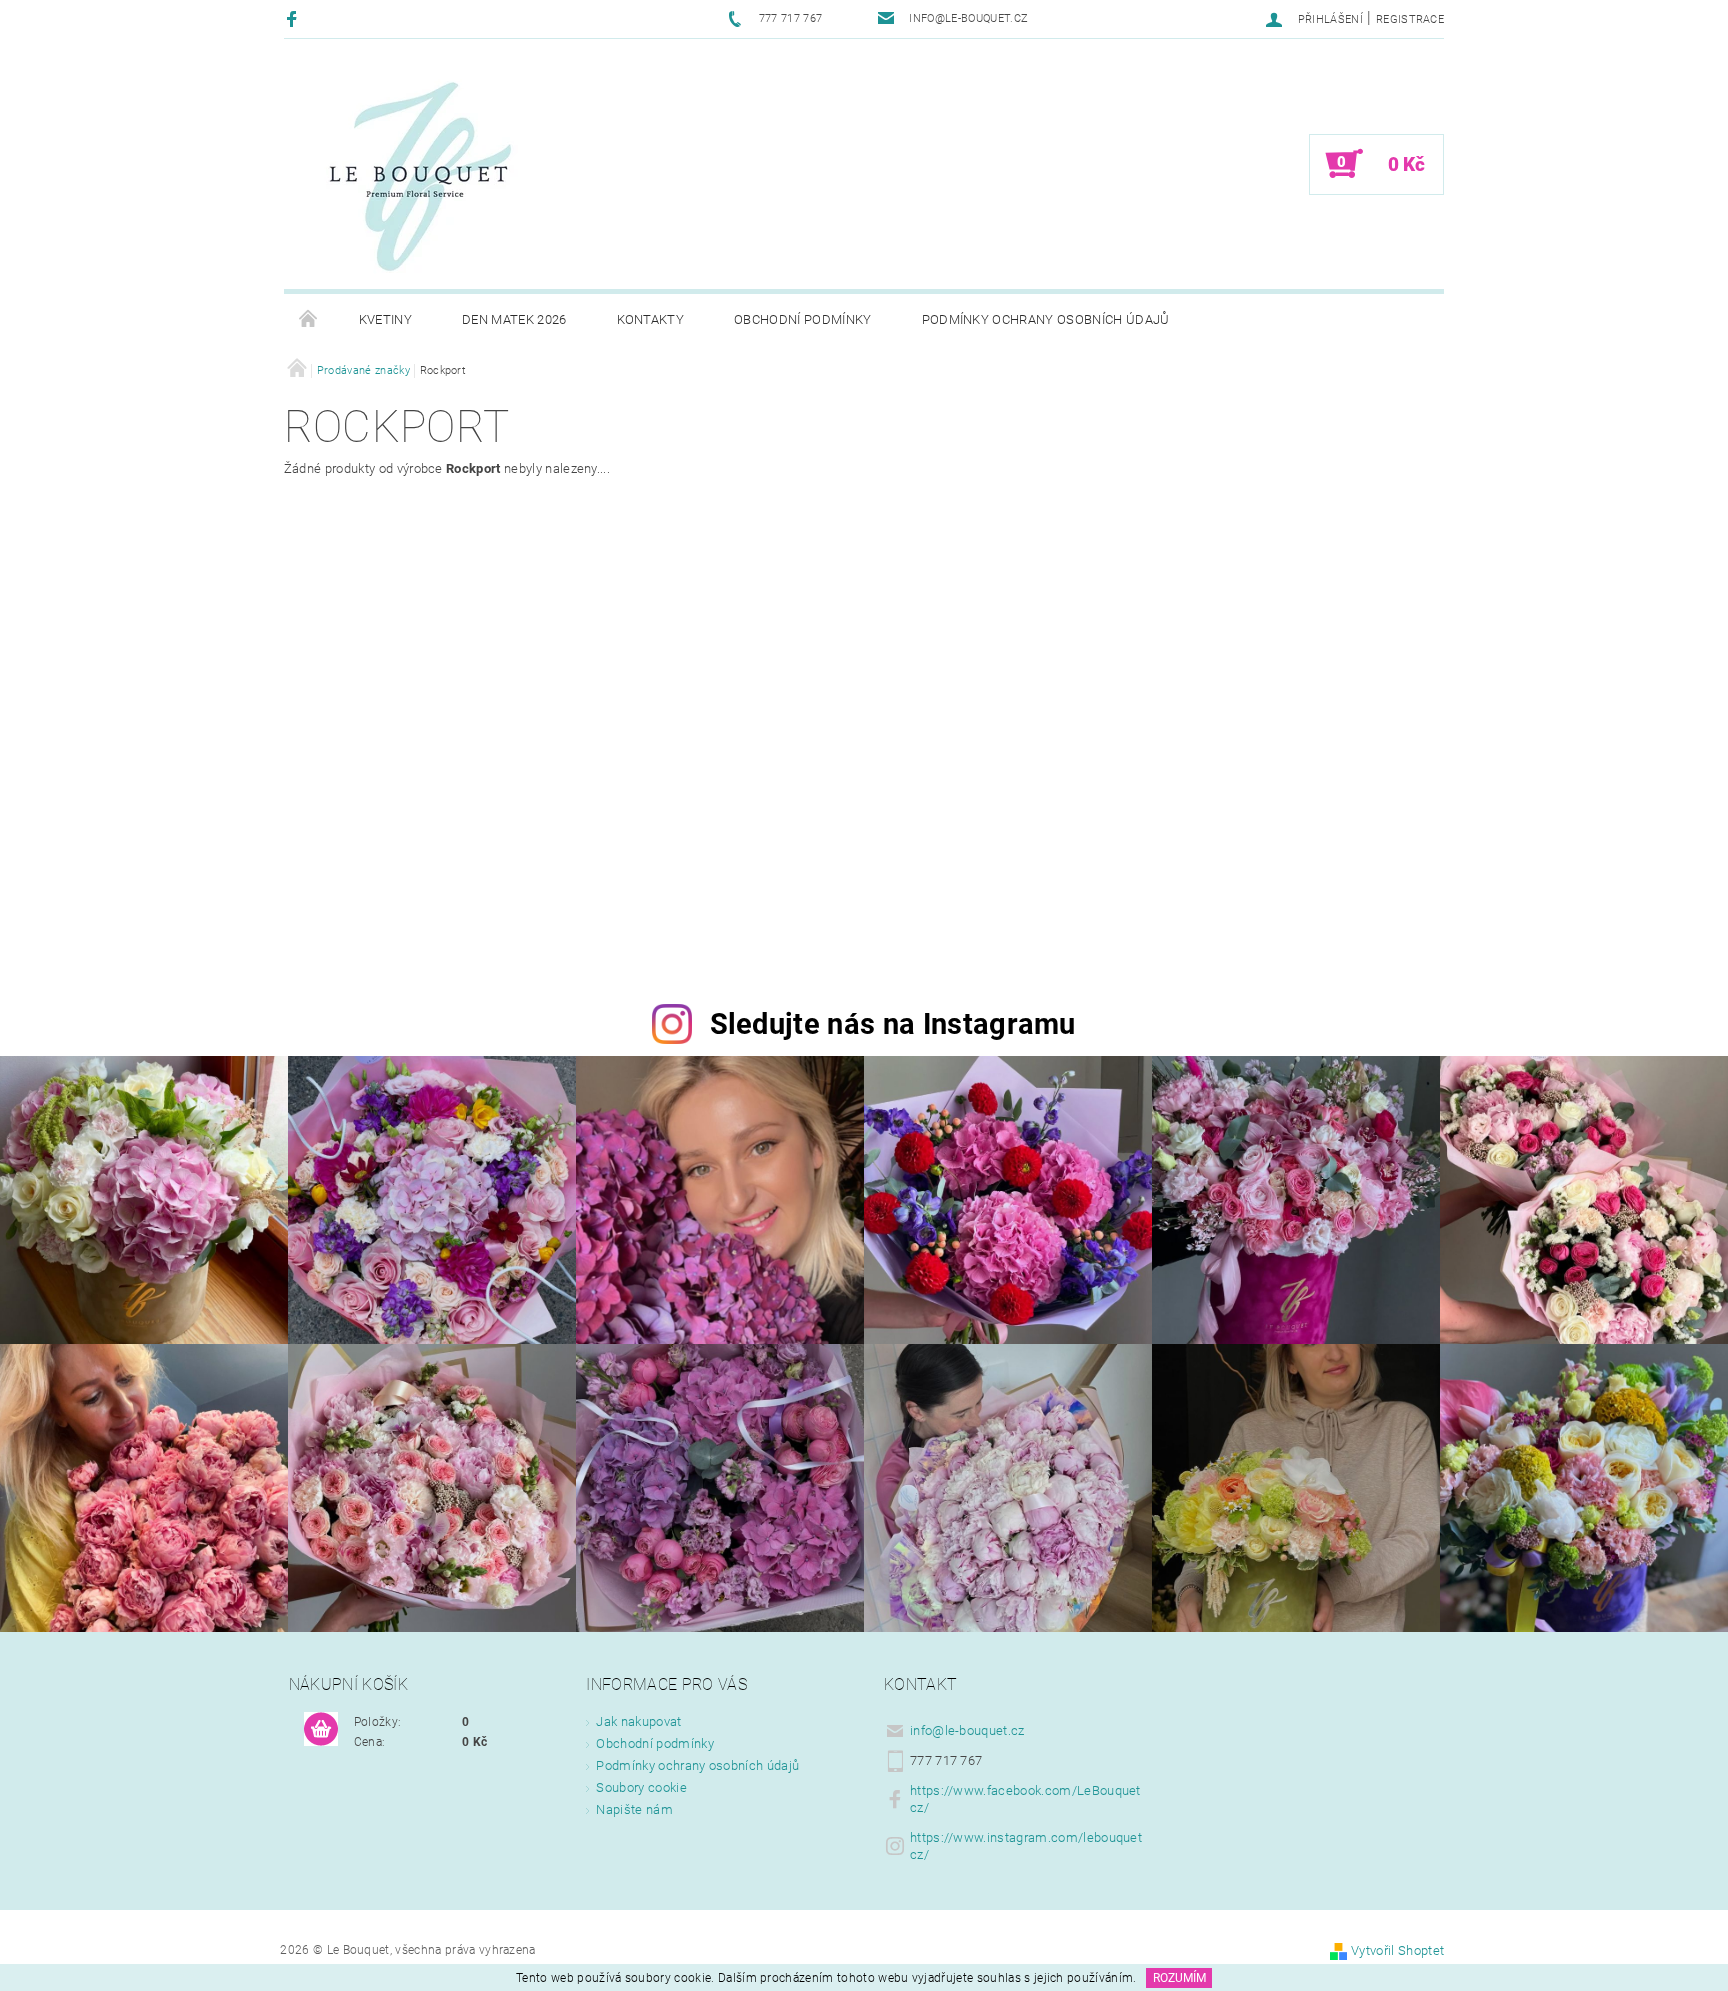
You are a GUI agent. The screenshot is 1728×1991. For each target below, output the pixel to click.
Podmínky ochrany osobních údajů (1046, 319)
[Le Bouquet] (419, 174)
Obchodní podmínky (802, 319)
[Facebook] (294, 18)
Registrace (1410, 19)
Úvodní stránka (309, 320)
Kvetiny (385, 319)
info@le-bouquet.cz (967, 1730)
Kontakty (651, 319)
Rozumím (1179, 1978)
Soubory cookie (641, 1787)
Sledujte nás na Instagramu (893, 1024)
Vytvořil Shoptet (1397, 1950)
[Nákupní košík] (321, 1730)
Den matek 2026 (514, 319)
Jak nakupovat (638, 1721)
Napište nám (634, 1809)
